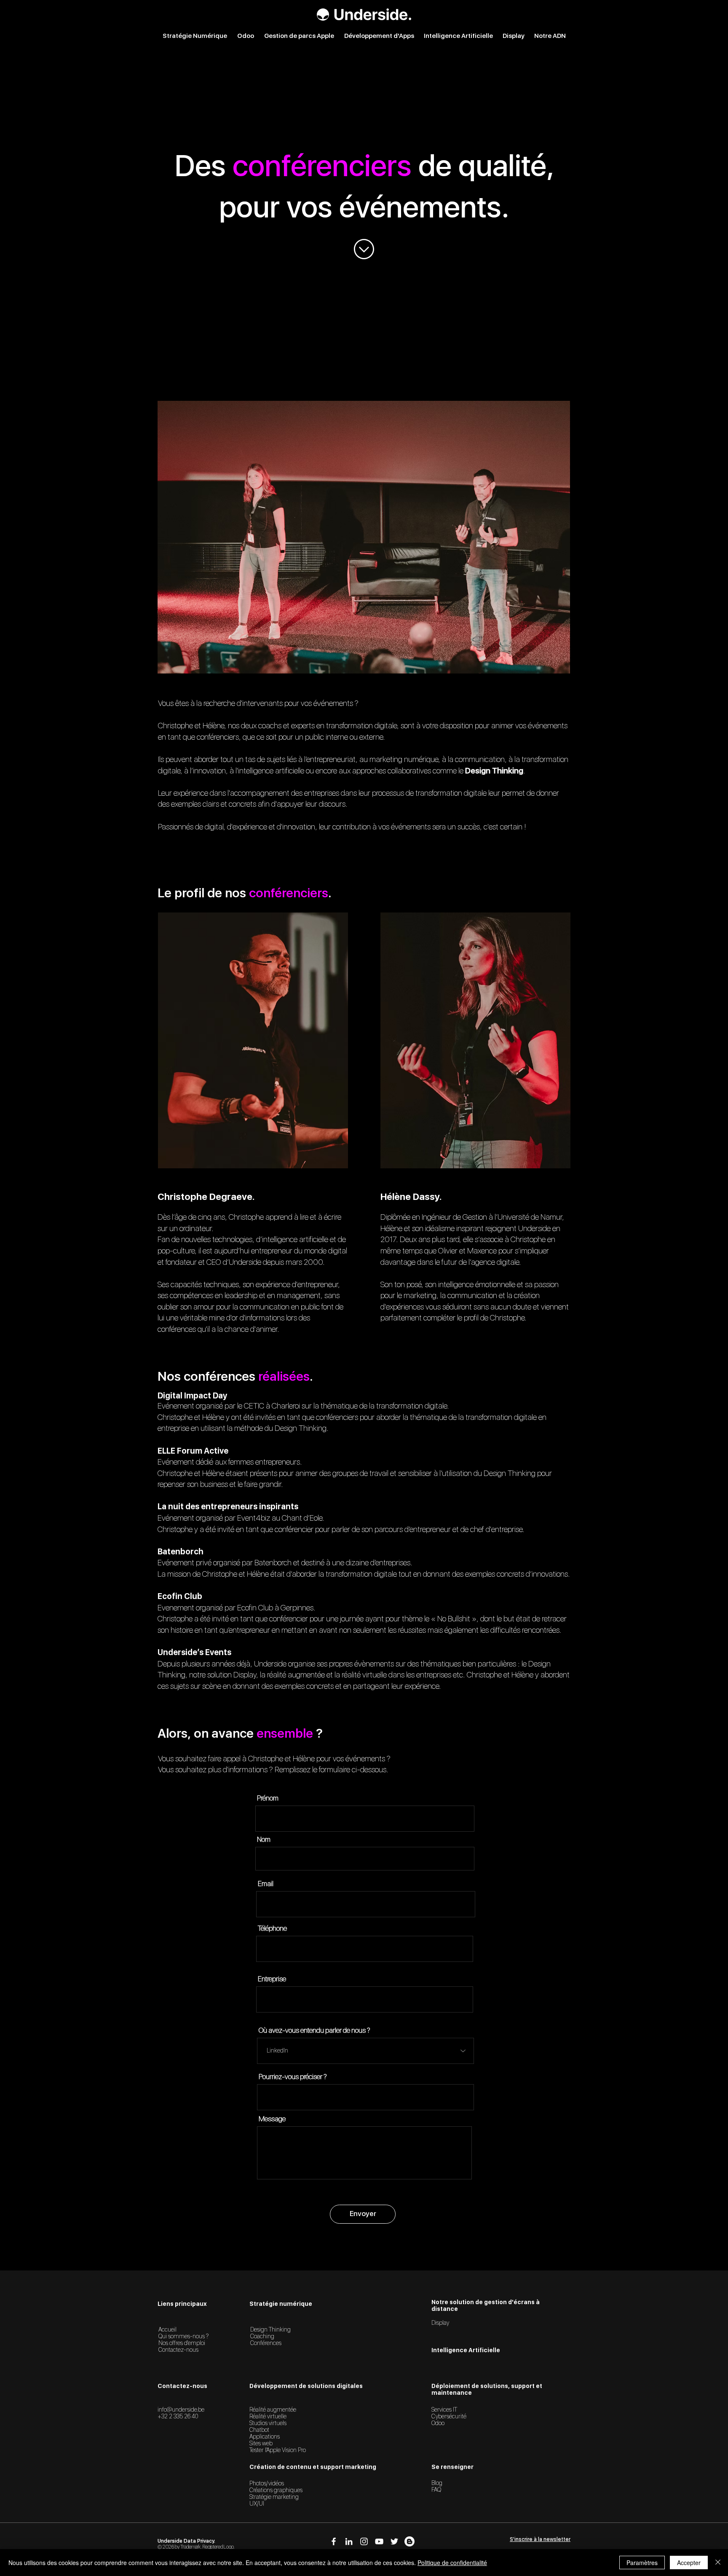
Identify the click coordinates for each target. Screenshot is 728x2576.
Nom (264, 1839)
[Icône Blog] (409, 2541)
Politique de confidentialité (452, 2563)
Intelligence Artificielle (466, 2350)
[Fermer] (718, 2563)
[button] (540, 2539)
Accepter (689, 2563)
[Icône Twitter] (394, 2541)
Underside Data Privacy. (186, 2541)
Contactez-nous (178, 2350)
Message (272, 2119)
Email (266, 1884)
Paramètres (642, 2563)
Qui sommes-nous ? (183, 2336)
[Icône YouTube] (379, 2541)
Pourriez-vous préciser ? (293, 2077)
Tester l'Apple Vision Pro (278, 2450)
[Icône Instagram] (364, 2541)
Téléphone (272, 1928)
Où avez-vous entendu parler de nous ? (314, 2030)
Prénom (268, 1798)
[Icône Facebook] (334, 2541)
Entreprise (272, 1979)
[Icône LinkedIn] (349, 2541)
